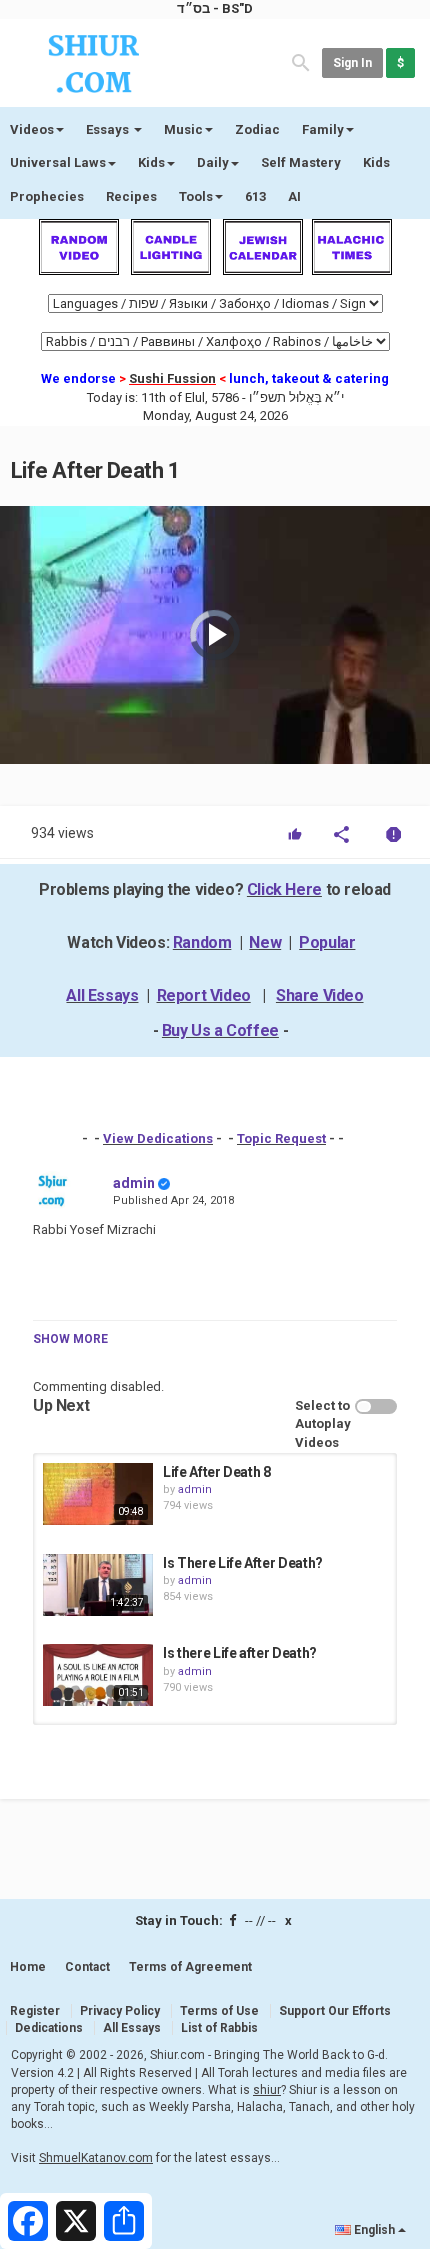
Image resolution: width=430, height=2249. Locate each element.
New (265, 942)
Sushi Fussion (172, 378)
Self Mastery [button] (301, 162)
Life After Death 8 (217, 1472)
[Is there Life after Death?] (98, 1675)
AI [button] (294, 196)
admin (134, 1183)
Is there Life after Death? (240, 1653)
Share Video (320, 995)
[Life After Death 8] (98, 1494)
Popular (327, 942)
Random (202, 942)
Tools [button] (196, 196)
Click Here (284, 889)
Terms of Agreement (190, 1967)
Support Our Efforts (335, 2011)
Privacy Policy (120, 2011)
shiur (267, 2090)
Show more (70, 1339)
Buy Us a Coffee (220, 1030)
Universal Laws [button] (58, 162)
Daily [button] (213, 162)
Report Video (204, 995)
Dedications (49, 2028)
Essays (109, 129)
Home (28, 1967)
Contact (87, 1967)
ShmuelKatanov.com (96, 2158)
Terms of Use (219, 2011)
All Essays (102, 995)
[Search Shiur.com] (301, 61)
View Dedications (158, 1138)
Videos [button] (32, 129)
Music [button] (183, 129)
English (374, 2230)
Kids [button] (151, 162)
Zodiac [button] (257, 129)
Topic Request (281, 1138)
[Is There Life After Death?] (98, 1585)
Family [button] (323, 129)
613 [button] (255, 196)
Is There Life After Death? (243, 1563)
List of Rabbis (219, 2028)
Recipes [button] (131, 196)
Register (35, 2011)
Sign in (352, 63)
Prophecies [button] (47, 196)
